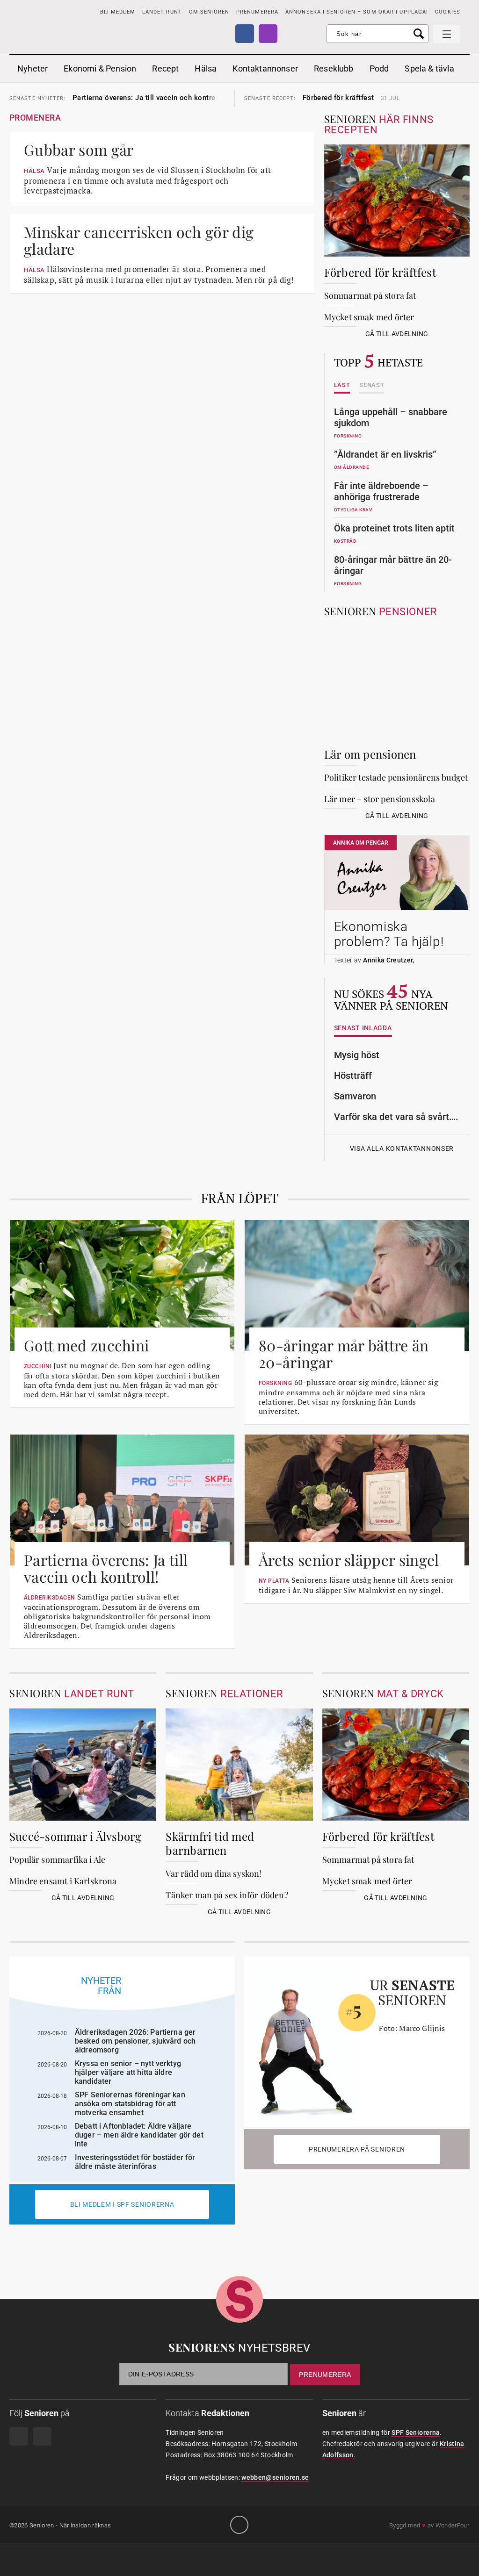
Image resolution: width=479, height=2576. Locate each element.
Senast (372, 385)
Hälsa (206, 68)
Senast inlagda (363, 1028)
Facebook (245, 34)
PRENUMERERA (257, 12)
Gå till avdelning (397, 334)
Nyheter (33, 68)
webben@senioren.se (275, 2477)
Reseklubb (334, 68)
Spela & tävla (429, 68)
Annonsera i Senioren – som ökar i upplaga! (357, 12)
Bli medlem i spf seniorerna (122, 2204)
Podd (379, 68)
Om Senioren (209, 12)
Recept (165, 68)
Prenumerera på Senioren (357, 2149)
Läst (342, 385)
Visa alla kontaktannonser (402, 1149)
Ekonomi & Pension (100, 68)
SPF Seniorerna (416, 2432)
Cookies (448, 12)
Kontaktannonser (265, 68)
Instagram (268, 34)
